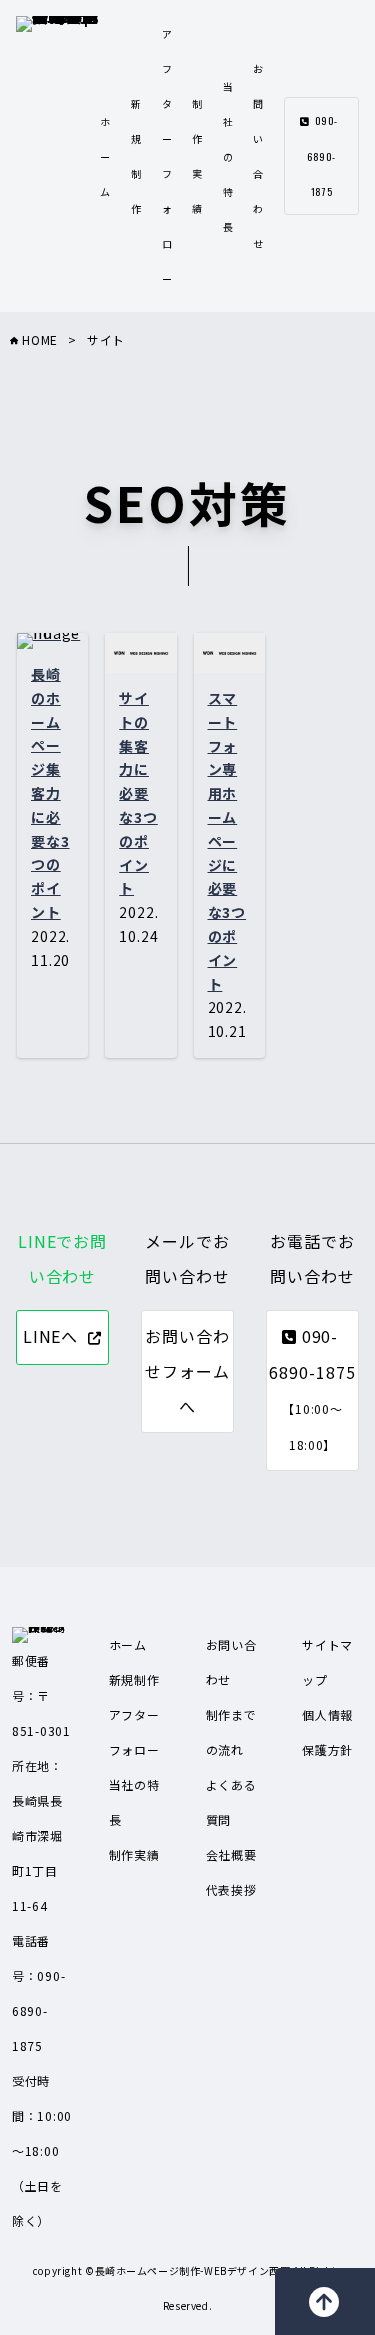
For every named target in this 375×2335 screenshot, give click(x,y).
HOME (38, 339)
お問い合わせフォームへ (187, 1371)
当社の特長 (228, 156)
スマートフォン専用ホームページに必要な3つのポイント (227, 841)
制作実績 (134, 1854)
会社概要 (231, 1854)
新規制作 (134, 1679)
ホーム (105, 156)
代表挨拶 (231, 1889)
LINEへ (51, 1336)
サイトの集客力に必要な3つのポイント (138, 793)
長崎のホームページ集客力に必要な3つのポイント (50, 793)
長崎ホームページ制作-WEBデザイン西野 (193, 2270)
